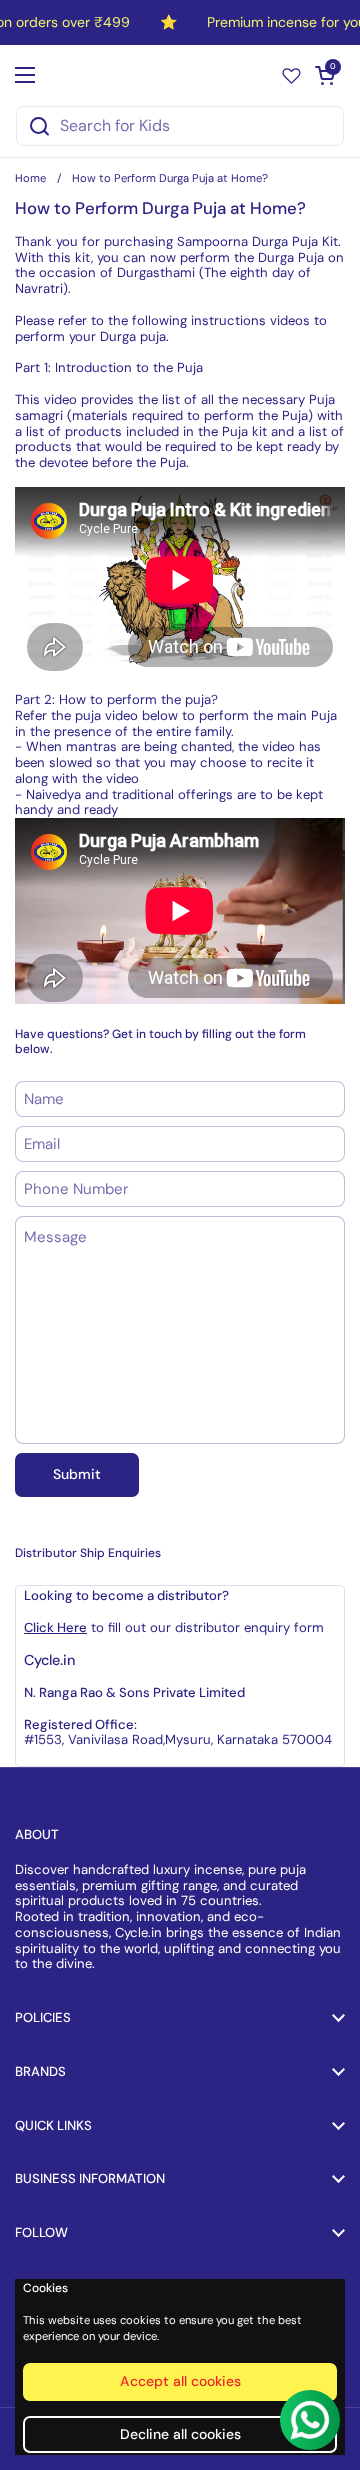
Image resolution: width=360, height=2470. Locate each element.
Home (30, 178)
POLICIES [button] (43, 2017)
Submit (77, 1474)
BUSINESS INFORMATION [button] (90, 2178)
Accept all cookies (180, 2381)
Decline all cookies (180, 2434)
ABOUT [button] (37, 1834)
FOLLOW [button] (41, 2232)
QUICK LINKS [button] (53, 2125)
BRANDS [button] (40, 2071)
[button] (325, 75)
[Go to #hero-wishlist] (291, 74)
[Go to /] (175, 74)
